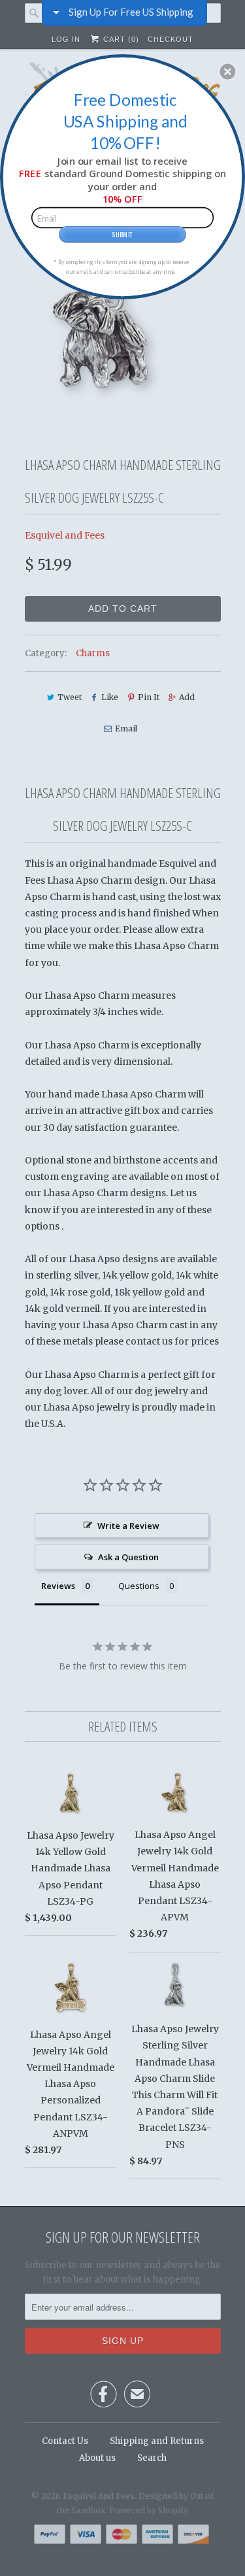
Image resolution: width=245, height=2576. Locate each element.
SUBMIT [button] (122, 233)
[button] (227, 71)
